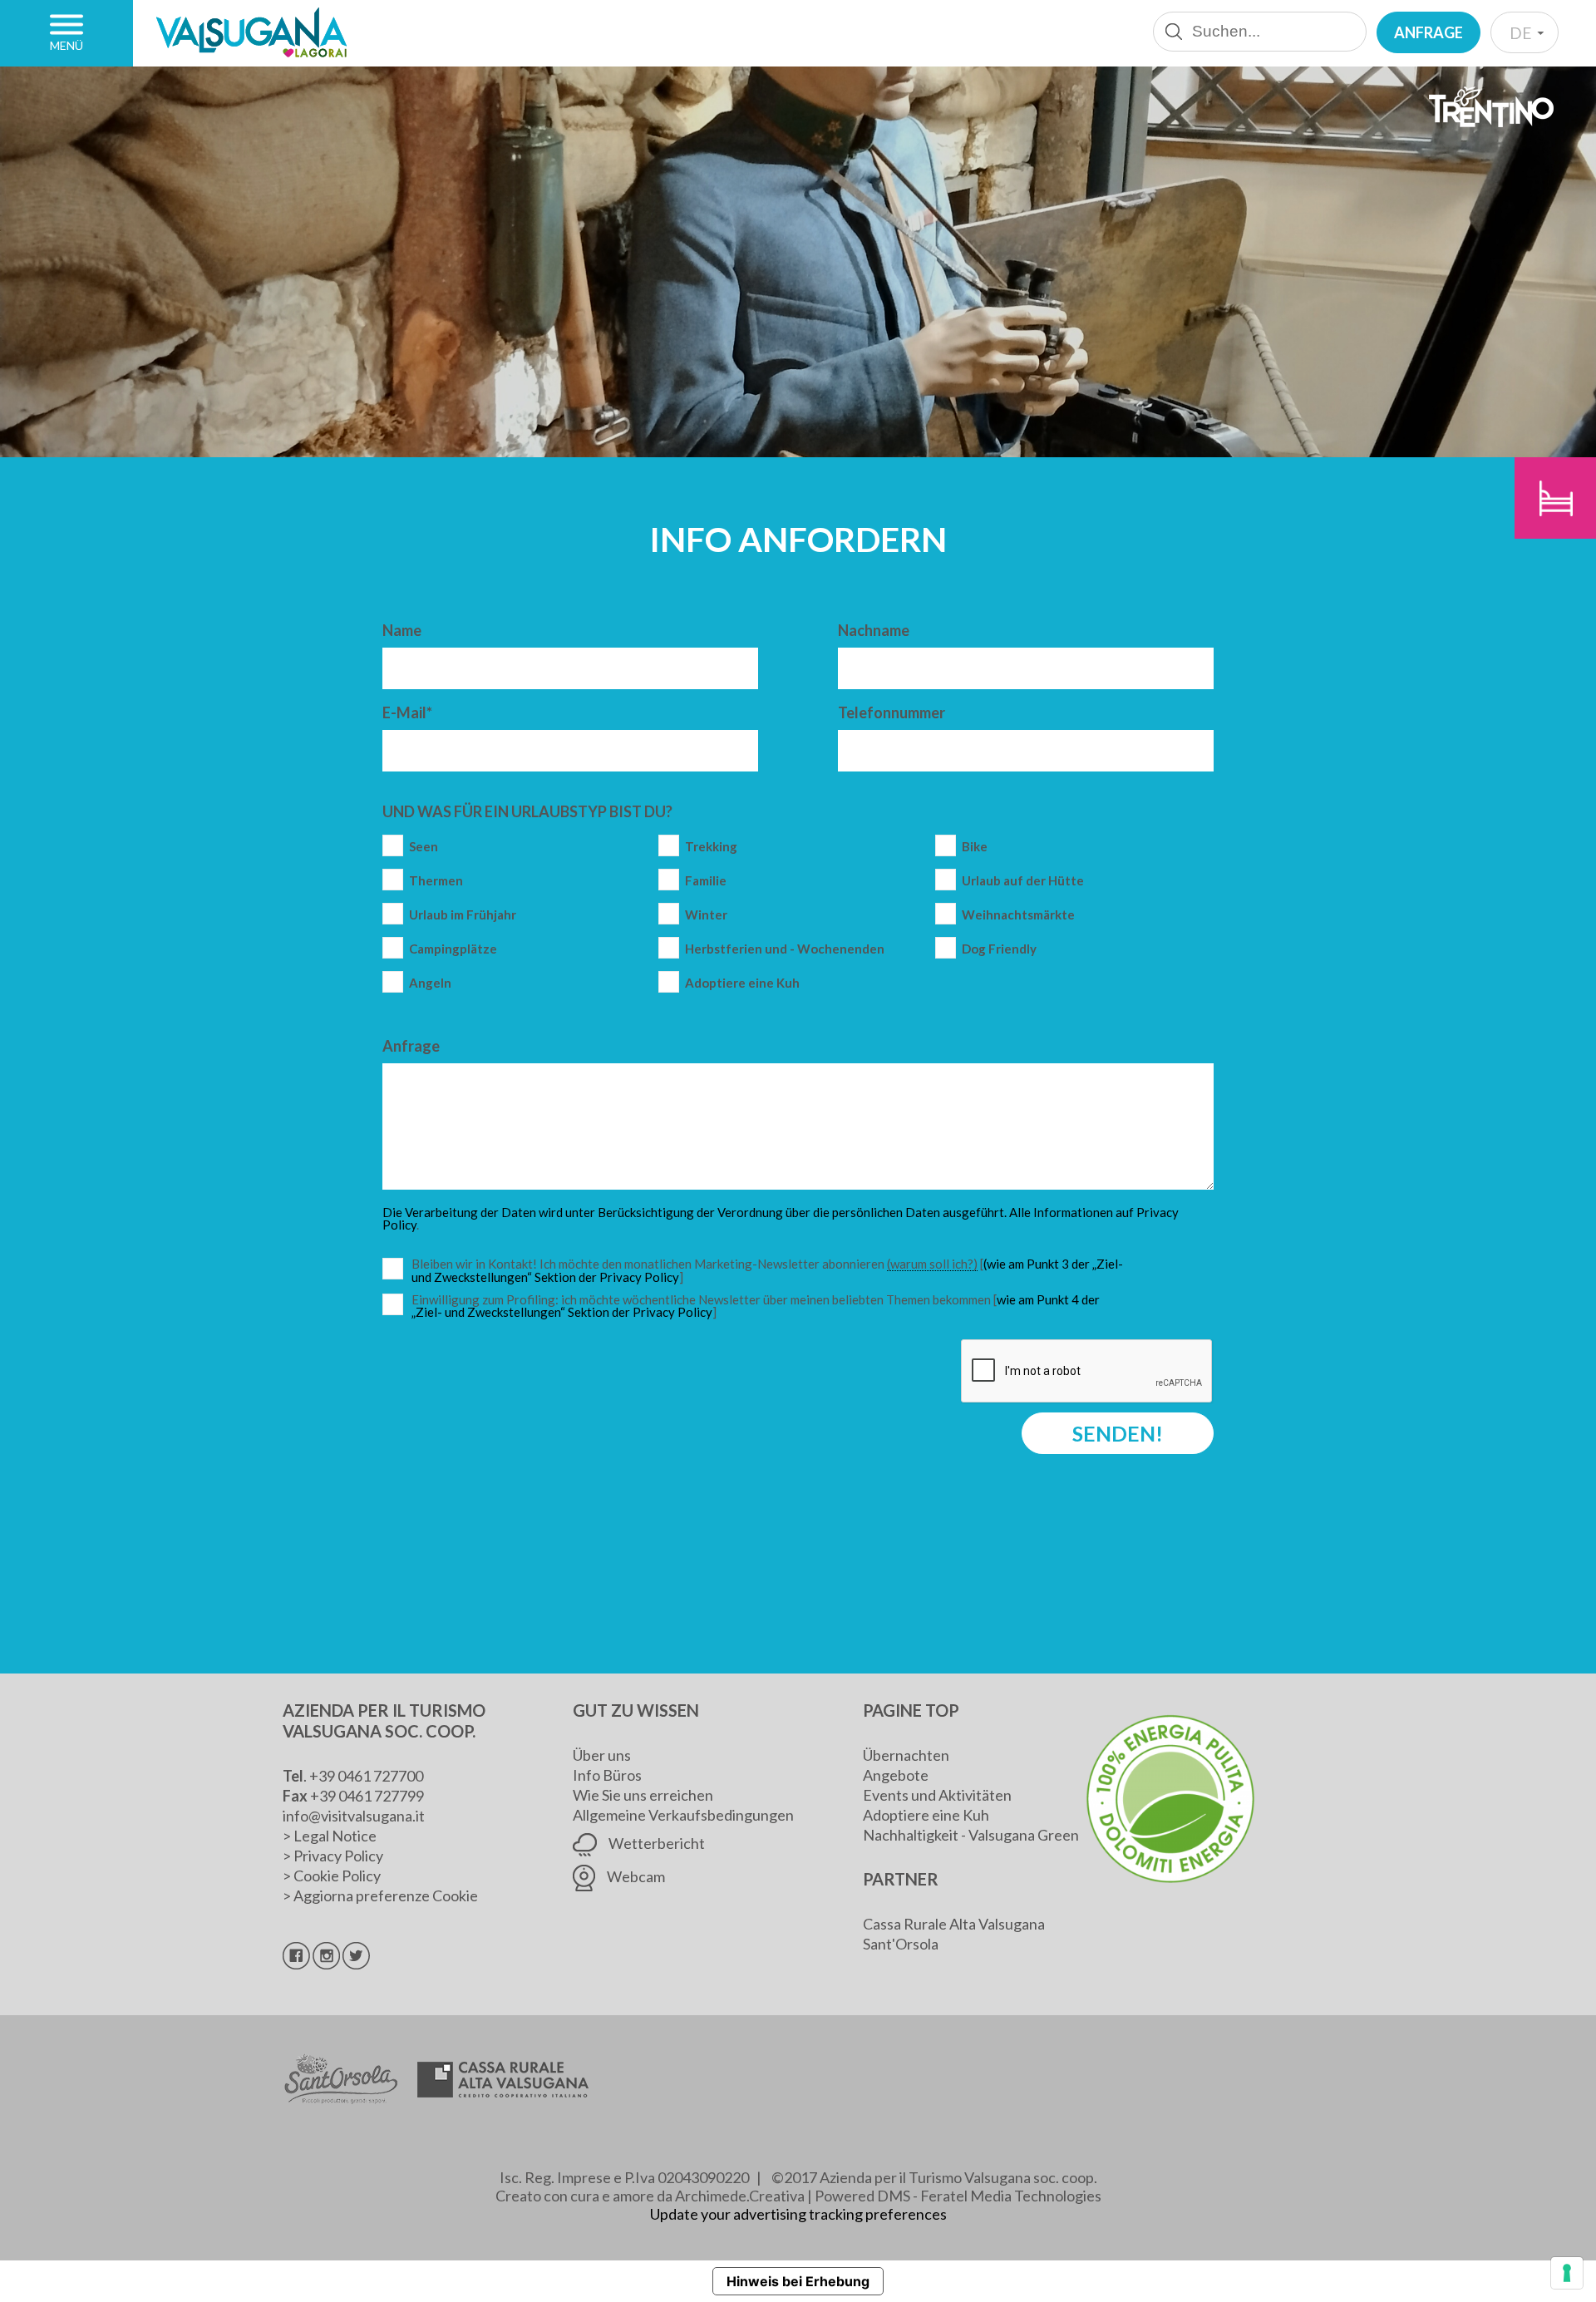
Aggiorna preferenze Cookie (386, 1895)
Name (402, 630)
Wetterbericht (655, 1843)
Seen (424, 847)
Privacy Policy (338, 1856)
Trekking (711, 847)
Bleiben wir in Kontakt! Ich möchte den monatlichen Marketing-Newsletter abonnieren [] (771, 1271)
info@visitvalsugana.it (354, 1816)
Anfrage (1429, 32)
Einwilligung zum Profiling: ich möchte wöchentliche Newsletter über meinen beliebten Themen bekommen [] (756, 1306)
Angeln (430, 983)
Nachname (874, 630)
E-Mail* (407, 712)
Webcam (635, 1876)
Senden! (1118, 1433)
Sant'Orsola (901, 1944)
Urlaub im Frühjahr (463, 915)
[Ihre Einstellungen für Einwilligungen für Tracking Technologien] (1567, 2273)
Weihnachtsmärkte (1018, 915)
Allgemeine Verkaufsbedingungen (683, 1815)
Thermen (436, 881)
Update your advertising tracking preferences (798, 2214)
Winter (706, 915)
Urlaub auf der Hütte (1023, 881)
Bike (975, 847)
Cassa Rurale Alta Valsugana (954, 1924)
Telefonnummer (892, 712)
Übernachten (906, 1755)
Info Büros (607, 1775)
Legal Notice (335, 1836)
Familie (706, 881)
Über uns (602, 1755)
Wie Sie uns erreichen (643, 1795)
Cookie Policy (337, 1876)
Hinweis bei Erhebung (798, 2281)
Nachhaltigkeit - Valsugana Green (971, 1835)
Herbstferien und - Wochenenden (785, 949)
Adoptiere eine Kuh (742, 983)
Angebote (896, 1775)
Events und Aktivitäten (937, 1795)
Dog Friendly (999, 949)
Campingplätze (453, 949)
